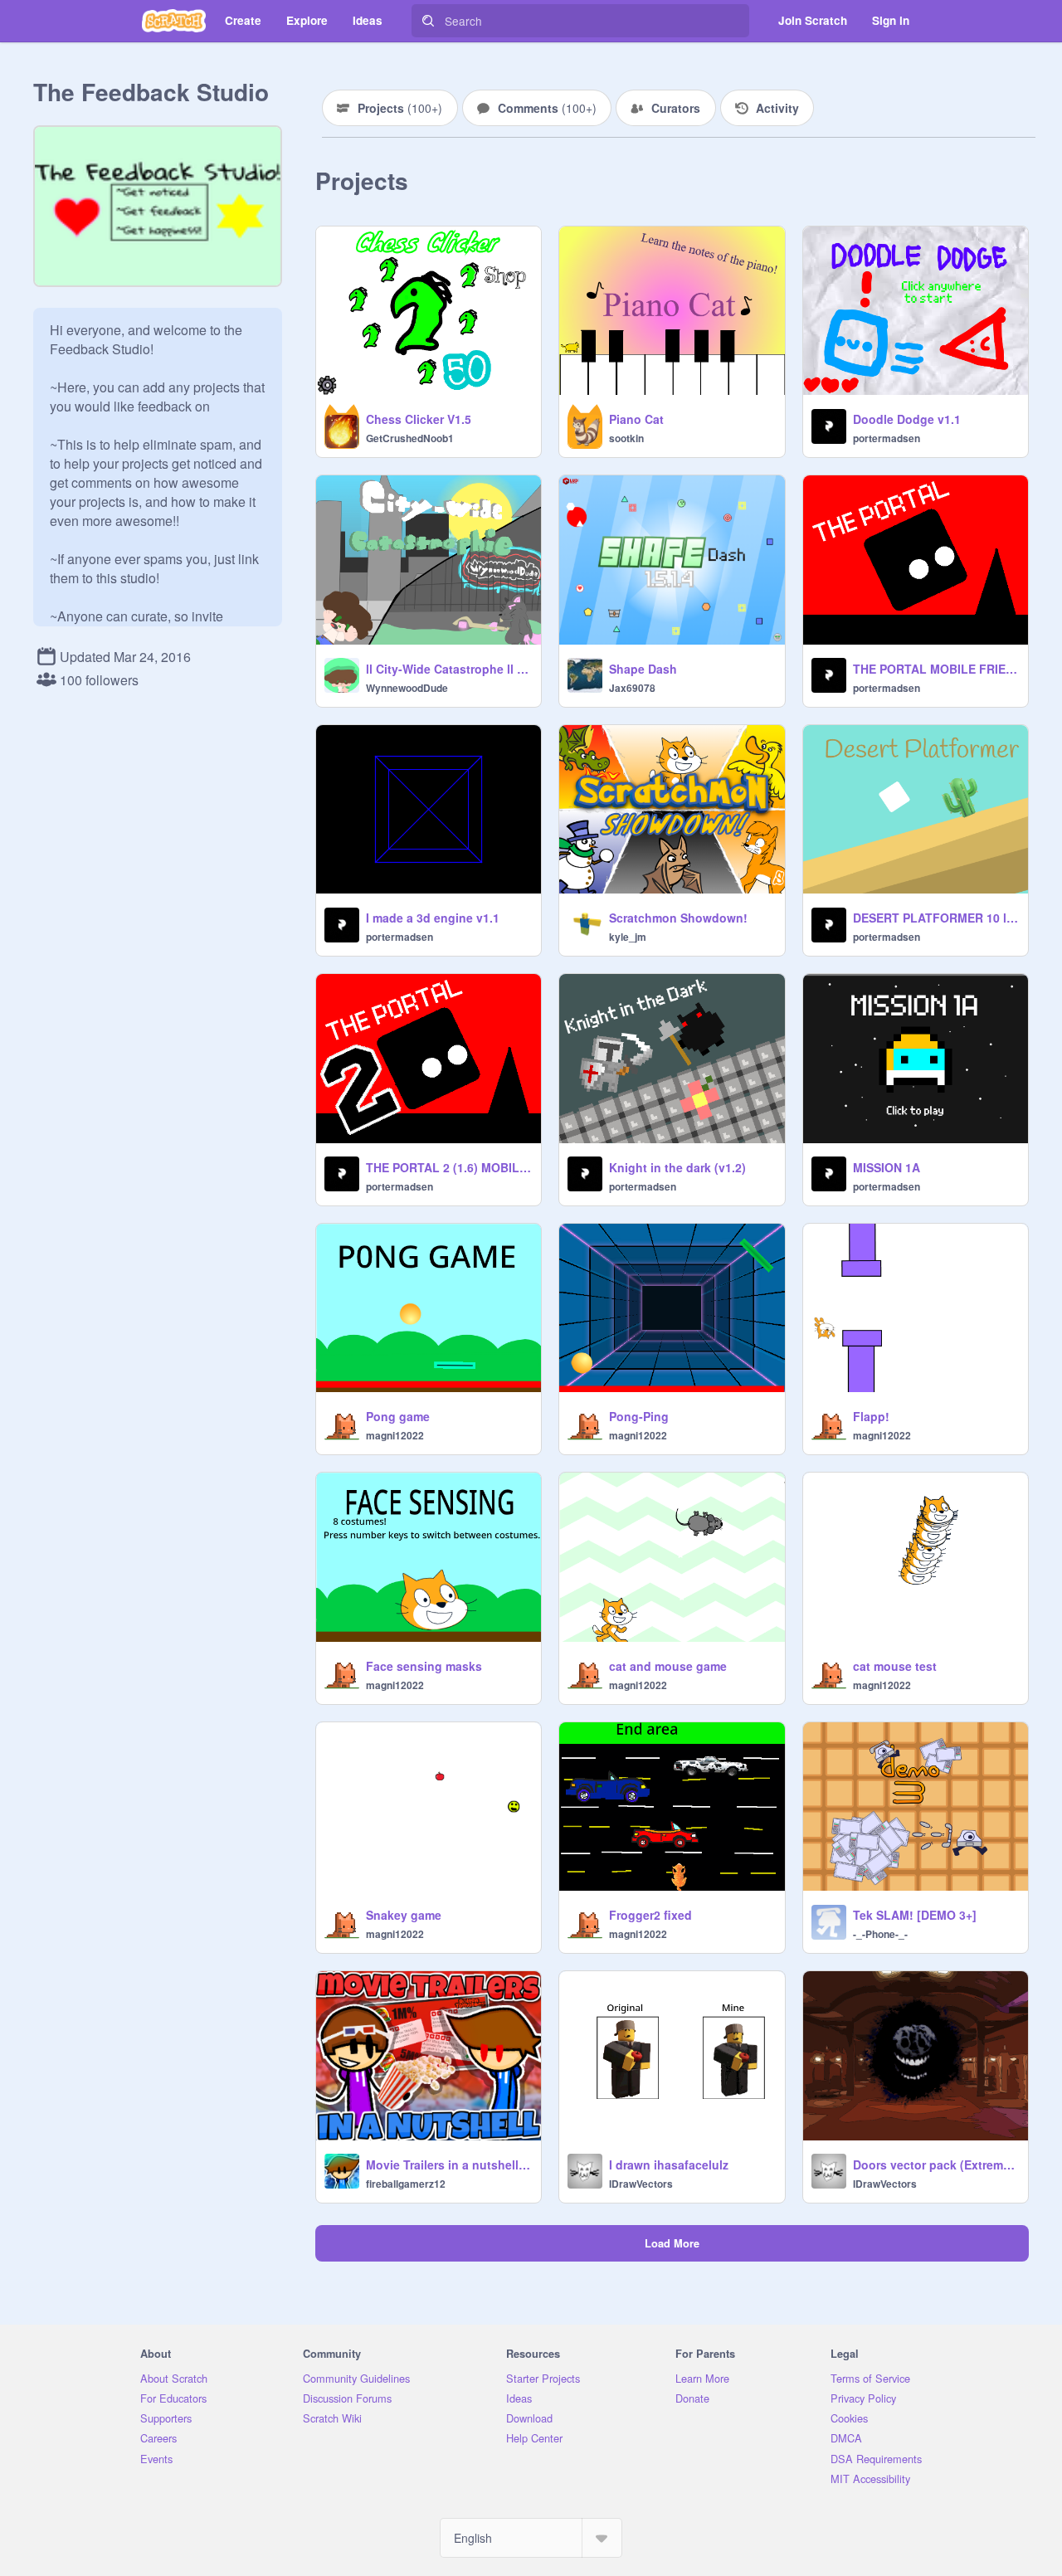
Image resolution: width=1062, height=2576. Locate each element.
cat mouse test (895, 1666)
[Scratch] (174, 21)
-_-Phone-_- (880, 1934)
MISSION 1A (887, 1167)
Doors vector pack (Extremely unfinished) (935, 2165)
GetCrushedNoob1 (410, 438)
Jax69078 (632, 688)
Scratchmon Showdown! (678, 918)
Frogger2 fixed (650, 1915)
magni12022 (395, 1435)
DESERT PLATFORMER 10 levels (935, 918)
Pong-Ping (639, 1416)
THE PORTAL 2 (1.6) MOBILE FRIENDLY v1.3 (448, 1167)
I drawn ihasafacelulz (669, 2165)
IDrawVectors (641, 2184)
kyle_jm (628, 937)
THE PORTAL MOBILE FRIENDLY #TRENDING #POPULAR (935, 669)
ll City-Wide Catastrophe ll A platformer (448, 669)
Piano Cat (636, 419)
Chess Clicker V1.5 (419, 419)
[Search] (428, 21)
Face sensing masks (424, 1666)
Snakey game (404, 1915)
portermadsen (887, 438)
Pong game (398, 1416)
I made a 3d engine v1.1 (433, 918)
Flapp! (871, 1416)
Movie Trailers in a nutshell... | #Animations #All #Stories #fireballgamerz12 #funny (448, 2165)
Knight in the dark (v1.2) (677, 1167)
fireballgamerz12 (406, 2184)
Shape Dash (643, 669)
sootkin (626, 438)
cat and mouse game (668, 1666)
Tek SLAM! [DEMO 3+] (915, 1915)
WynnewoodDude (407, 688)
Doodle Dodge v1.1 (907, 419)
